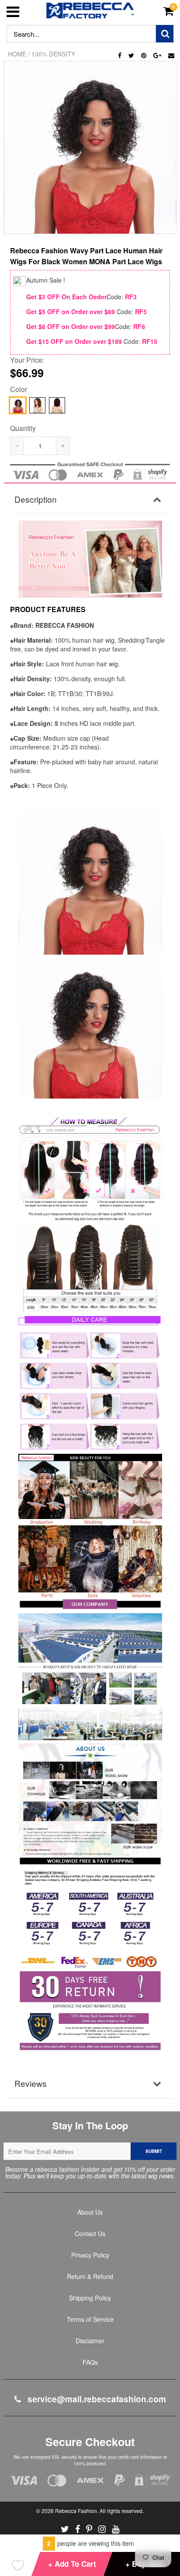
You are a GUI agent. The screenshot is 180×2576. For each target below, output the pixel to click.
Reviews (31, 2083)
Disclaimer (90, 2341)
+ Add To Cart (72, 2564)
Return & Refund (90, 2276)
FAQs (90, 2362)
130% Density (53, 54)
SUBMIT (154, 2151)
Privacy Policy (90, 2255)
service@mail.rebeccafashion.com (96, 2399)
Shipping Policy (90, 2298)
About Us (90, 2212)
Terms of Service (90, 2319)
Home (17, 54)
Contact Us (90, 2233)
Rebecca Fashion (76, 2511)
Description (36, 499)
